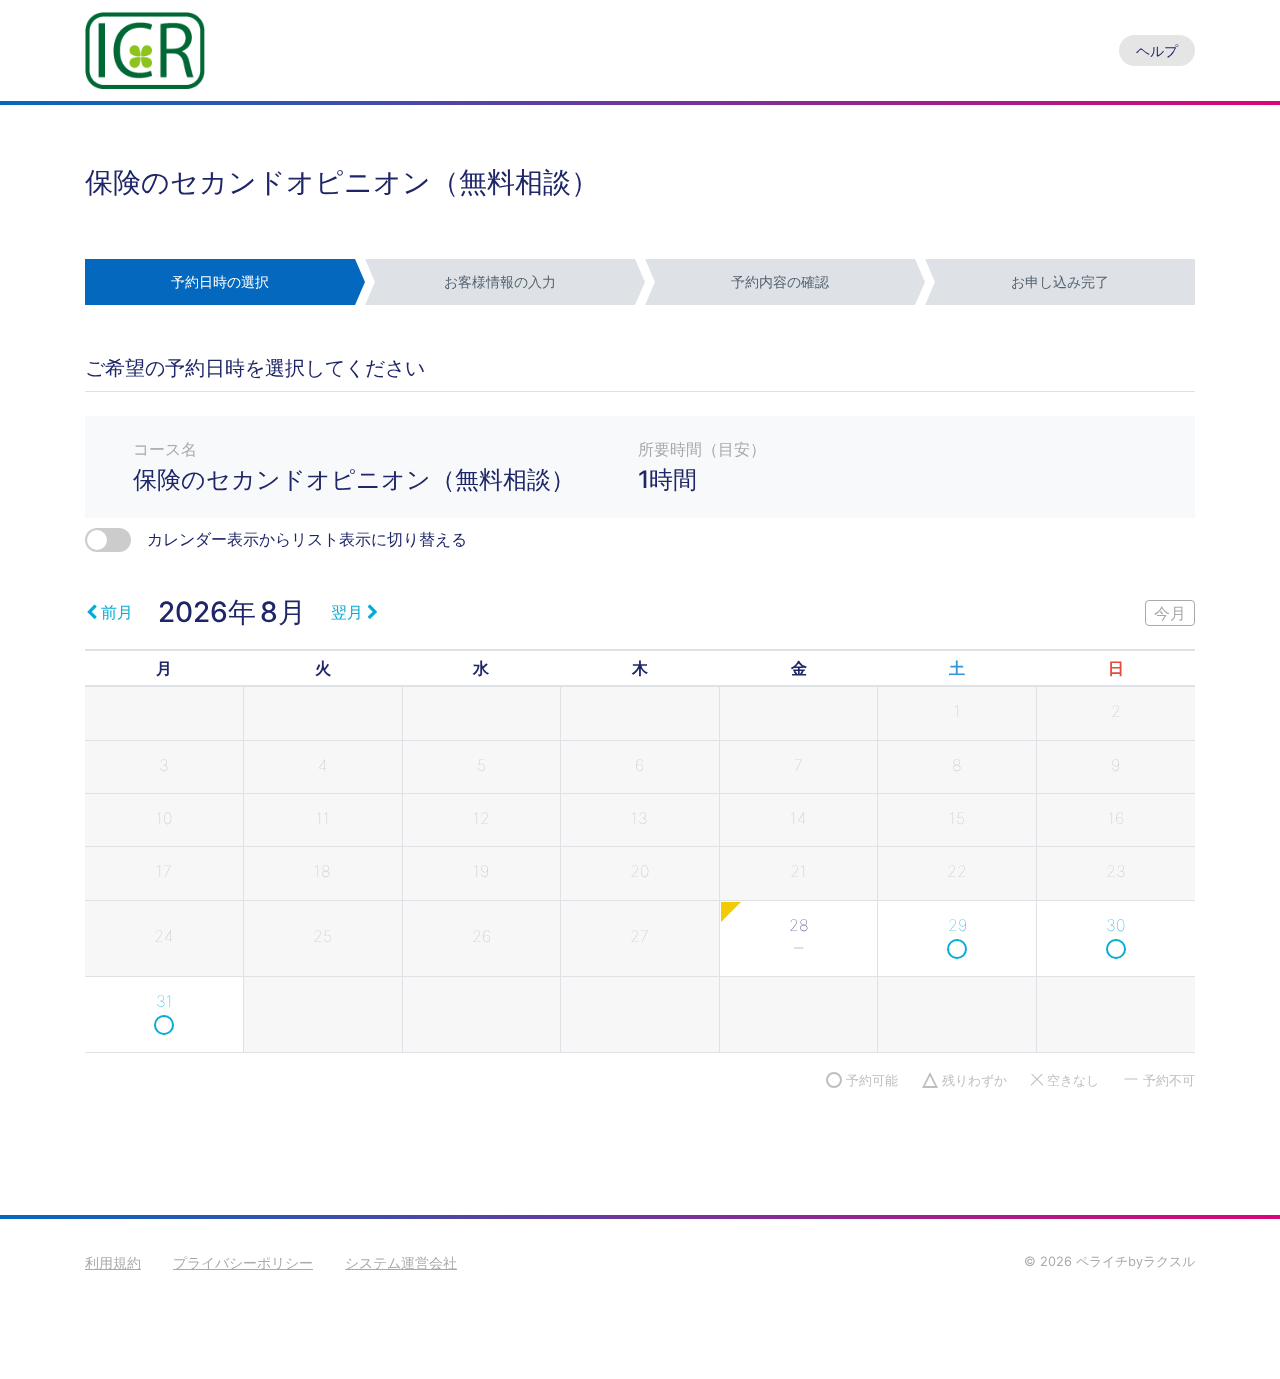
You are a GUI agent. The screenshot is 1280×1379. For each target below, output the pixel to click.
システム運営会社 (401, 1262)
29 (957, 925)
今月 (1170, 613)
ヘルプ (1157, 50)
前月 (117, 612)
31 (164, 1001)
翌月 (347, 612)
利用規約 (113, 1262)
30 (1115, 925)
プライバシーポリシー (243, 1262)
